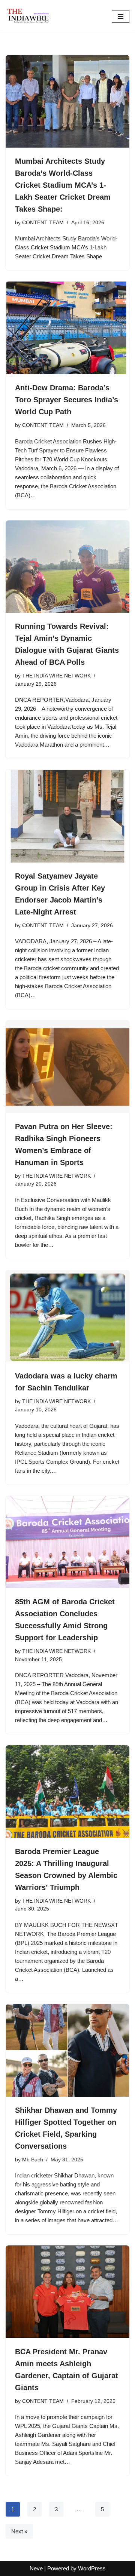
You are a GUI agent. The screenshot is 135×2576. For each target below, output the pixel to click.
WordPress (92, 2568)
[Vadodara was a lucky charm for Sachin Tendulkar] (67, 1316)
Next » (19, 2531)
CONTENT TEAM (43, 223)
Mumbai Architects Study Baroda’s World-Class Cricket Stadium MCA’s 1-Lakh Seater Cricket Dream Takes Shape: (63, 185)
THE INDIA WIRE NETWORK (56, 676)
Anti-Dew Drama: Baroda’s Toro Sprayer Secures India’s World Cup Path (67, 400)
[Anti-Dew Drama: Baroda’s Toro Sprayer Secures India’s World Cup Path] (67, 328)
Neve (36, 2568)
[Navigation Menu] (121, 16)
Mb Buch (33, 2160)
